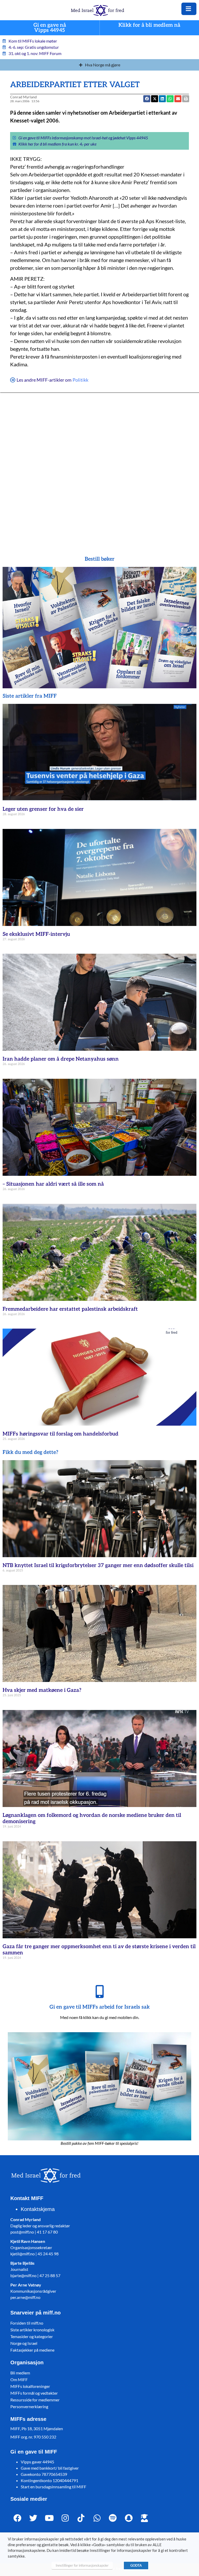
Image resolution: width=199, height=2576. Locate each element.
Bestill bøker (100, 559)
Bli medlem (20, 2373)
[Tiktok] (81, 2518)
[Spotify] (113, 2518)
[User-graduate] (144, 2518)
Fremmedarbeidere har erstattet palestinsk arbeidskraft (70, 1309)
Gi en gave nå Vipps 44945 (50, 28)
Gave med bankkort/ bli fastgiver (50, 2468)
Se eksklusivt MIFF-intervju (36, 934)
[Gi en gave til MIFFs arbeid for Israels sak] (99, 1991)
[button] (155, 99)
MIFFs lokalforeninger (30, 2386)
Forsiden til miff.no (27, 2323)
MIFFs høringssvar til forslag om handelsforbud (61, 1434)
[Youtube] (49, 2518)
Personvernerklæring (29, 2406)
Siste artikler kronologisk (32, 2330)
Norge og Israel (24, 2343)
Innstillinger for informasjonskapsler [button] (82, 2565)
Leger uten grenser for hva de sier (43, 809)
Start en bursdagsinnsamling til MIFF (54, 2487)
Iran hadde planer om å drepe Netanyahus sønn (61, 1059)
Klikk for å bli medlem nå (149, 25)
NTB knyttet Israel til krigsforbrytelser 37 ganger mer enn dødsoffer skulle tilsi (98, 1565)
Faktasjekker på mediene (32, 2350)
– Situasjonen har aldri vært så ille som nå (53, 1184)
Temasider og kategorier (32, 2336)
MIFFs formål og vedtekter (34, 2393)
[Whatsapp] (97, 2518)
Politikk (80, 380)
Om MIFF (19, 2379)
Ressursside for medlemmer (35, 2400)
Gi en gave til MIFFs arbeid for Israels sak (100, 2007)
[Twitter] (33, 2518)
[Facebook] (17, 2518)
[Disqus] (99, 467)
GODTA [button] (136, 2565)
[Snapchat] (129, 2518)
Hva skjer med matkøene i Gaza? (42, 1690)
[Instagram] (65, 2518)
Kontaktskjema (38, 2209)
